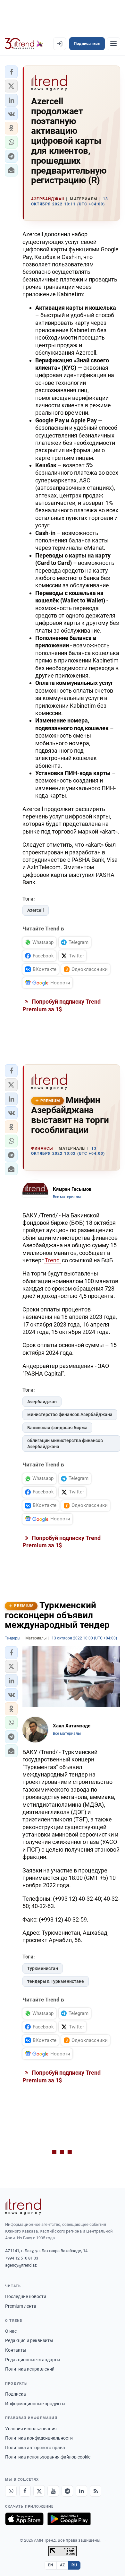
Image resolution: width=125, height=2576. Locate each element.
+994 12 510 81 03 (22, 2258)
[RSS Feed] (96, 2491)
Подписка (16, 2394)
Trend (52, 1260)
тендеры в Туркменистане (56, 1981)
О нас (11, 2331)
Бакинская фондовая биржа (57, 1428)
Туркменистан (43, 1968)
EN (51, 2565)
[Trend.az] (24, 44)
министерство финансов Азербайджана (70, 1414)
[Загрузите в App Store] (24, 2519)
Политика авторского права (35, 2448)
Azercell (36, 910)
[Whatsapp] (11, 2491)
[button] (11, 72)
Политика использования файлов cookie (48, 2457)
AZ (63, 2565)
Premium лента (21, 2306)
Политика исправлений (30, 2369)
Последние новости (26, 2296)
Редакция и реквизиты (29, 2340)
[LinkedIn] (81, 2491)
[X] (39, 2491)
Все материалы (67, 1197)
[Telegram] (67, 2491)
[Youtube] (53, 2491)
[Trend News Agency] (23, 2207)
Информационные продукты (35, 2404)
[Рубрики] (113, 44)
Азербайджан (42, 1402)
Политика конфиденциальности (39, 2438)
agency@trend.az (21, 2265)
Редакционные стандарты (33, 2360)
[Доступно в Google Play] (69, 2519)
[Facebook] (25, 2491)
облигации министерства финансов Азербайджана (65, 1444)
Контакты (16, 2350)
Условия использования (31, 2429)
